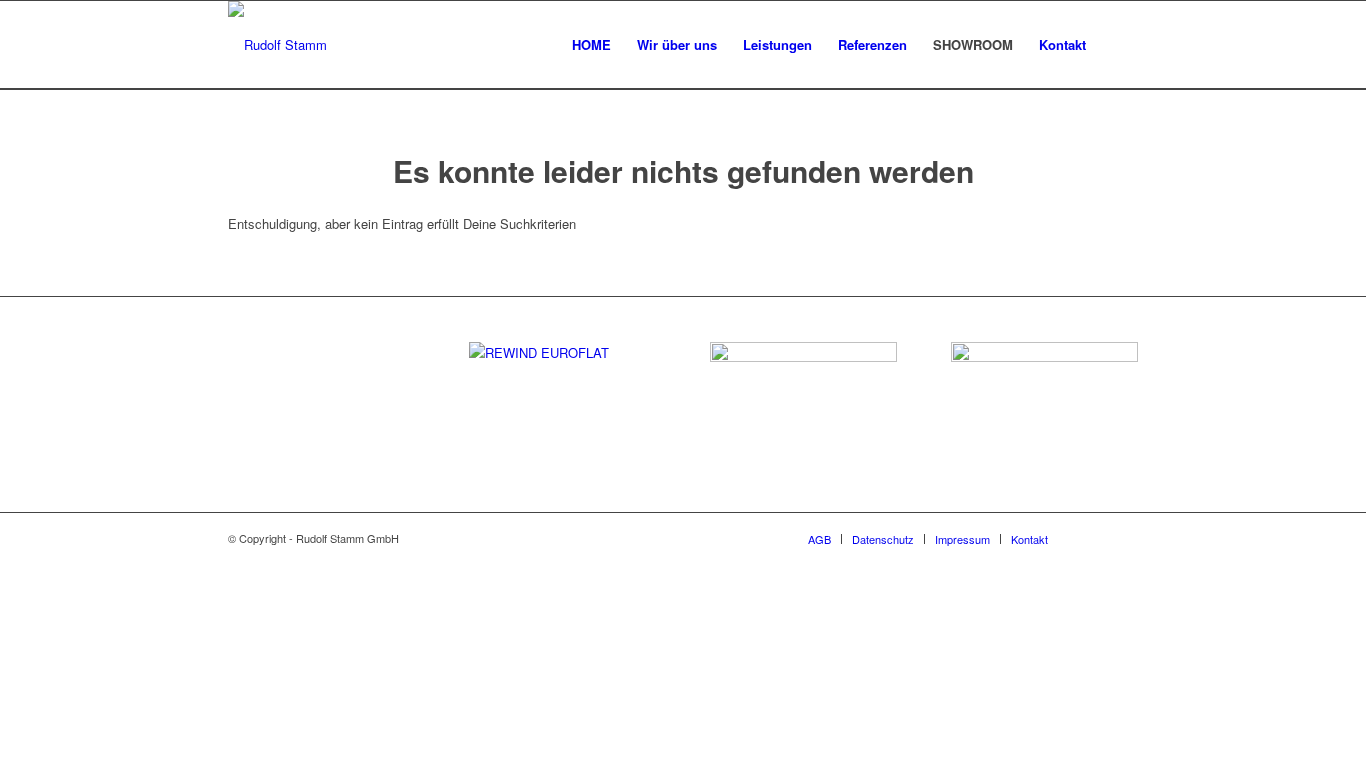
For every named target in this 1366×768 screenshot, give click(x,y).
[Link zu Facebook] (1093, 538)
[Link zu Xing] (1123, 538)
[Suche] (1118, 45)
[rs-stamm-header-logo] (277, 45)
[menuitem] (591, 45)
